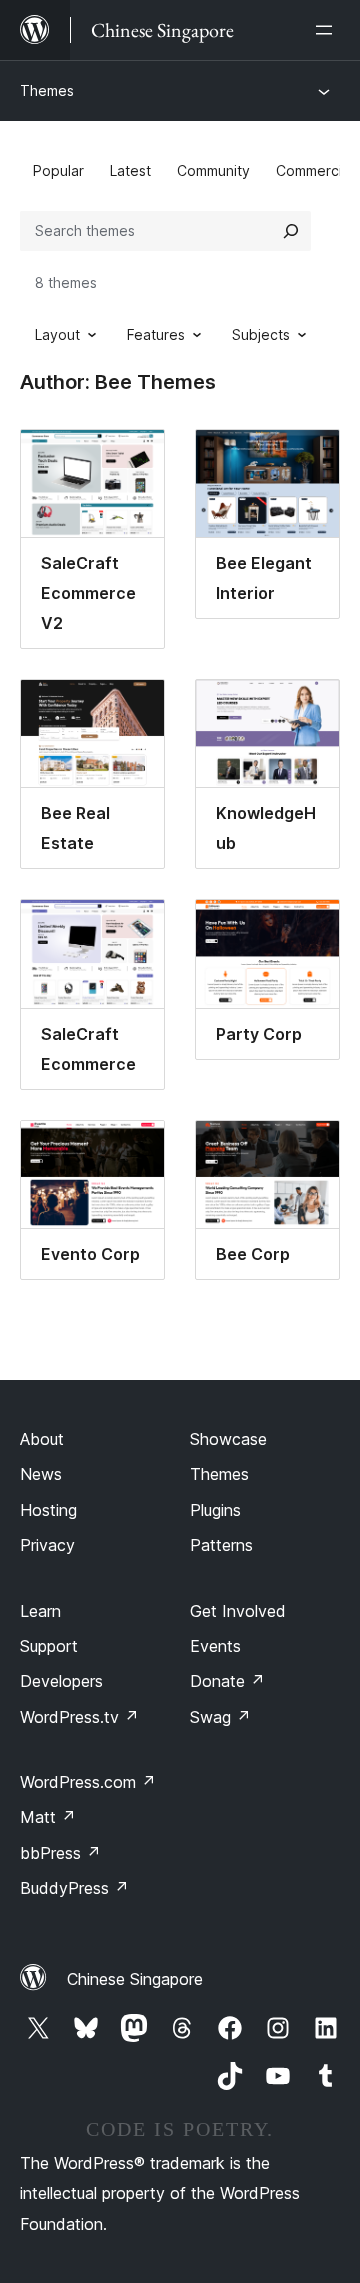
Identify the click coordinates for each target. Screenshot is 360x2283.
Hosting (48, 1510)
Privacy (47, 1545)
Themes (47, 90)
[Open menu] (328, 30)
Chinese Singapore (135, 1979)
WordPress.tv (79, 1717)
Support (49, 1646)
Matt (48, 1817)
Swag (220, 1717)
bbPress (60, 1853)
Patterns (221, 1545)
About (42, 1439)
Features (156, 334)
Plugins (215, 1510)
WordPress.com (88, 1782)
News (41, 1474)
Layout (57, 334)
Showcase (228, 1439)
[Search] (291, 231)
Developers (61, 1681)
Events (215, 1646)
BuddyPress (74, 1888)
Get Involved (238, 1611)
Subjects (261, 334)
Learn (40, 1611)
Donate (227, 1681)
